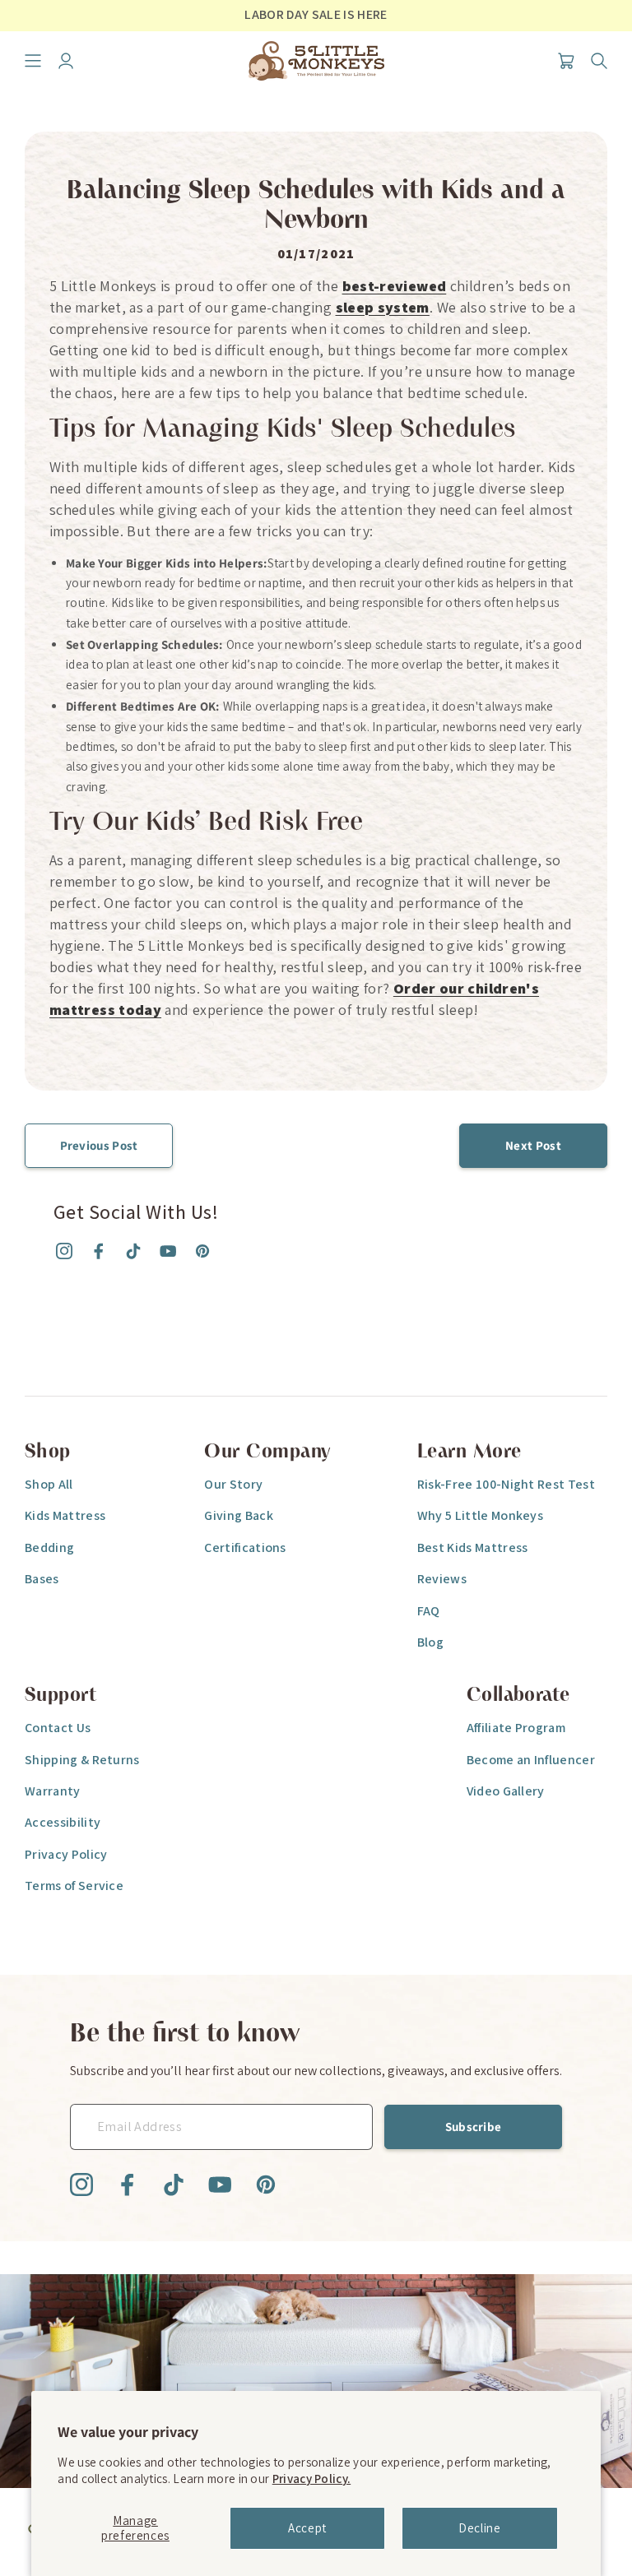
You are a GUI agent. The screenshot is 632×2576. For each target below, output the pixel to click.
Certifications (245, 1547)
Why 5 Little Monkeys (480, 1515)
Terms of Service (74, 1886)
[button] (33, 61)
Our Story (233, 1484)
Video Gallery (506, 1791)
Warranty (53, 1791)
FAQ (429, 1611)
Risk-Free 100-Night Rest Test (506, 1484)
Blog (430, 1642)
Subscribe (474, 2127)
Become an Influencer (531, 1760)
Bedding (49, 1547)
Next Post (533, 1145)
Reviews (442, 1579)
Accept (307, 2528)
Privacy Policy (66, 1854)
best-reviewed (395, 286)
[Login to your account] (66, 61)
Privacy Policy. (312, 2479)
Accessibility (63, 1822)
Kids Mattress (65, 1515)
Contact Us (58, 1728)
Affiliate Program (516, 1728)
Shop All (49, 1484)
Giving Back (239, 1515)
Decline (479, 2528)
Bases (42, 1579)
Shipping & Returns (82, 1760)
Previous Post (99, 1145)
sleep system (383, 307)
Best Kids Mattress (473, 1547)
